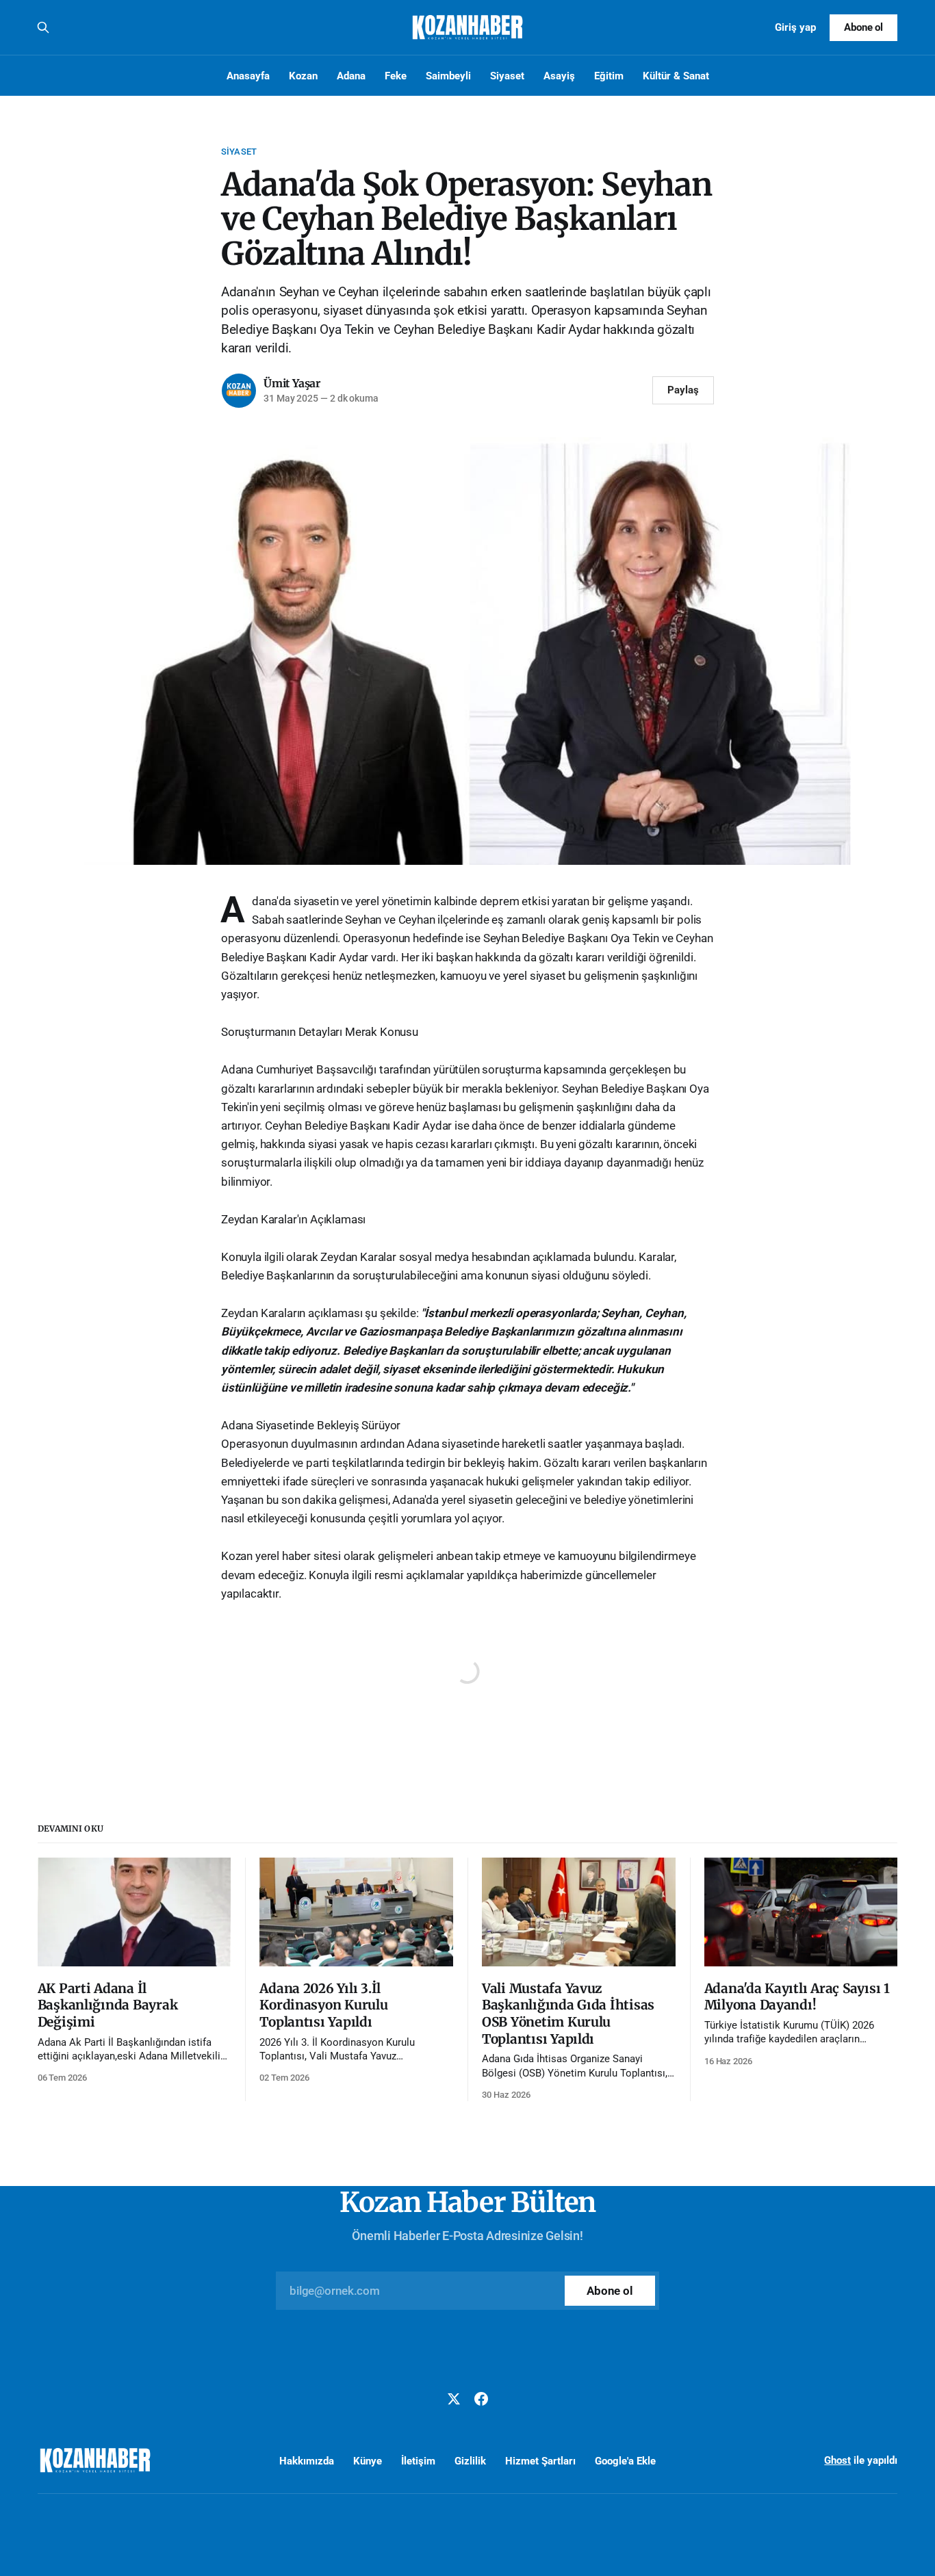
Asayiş (559, 76)
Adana (351, 76)
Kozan (303, 76)
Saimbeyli (448, 76)
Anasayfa (248, 76)
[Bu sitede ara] (43, 27)
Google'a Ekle (625, 2461)
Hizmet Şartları (540, 2461)
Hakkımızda (307, 2461)
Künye (368, 2461)
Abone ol (864, 27)
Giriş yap (795, 27)
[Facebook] (481, 2399)
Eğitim (609, 76)
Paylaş (683, 390)
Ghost (837, 2460)
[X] (454, 2399)
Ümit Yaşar (292, 383)
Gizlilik (470, 2461)
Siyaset (507, 76)
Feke (396, 76)
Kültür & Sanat (676, 76)
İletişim (418, 2461)
